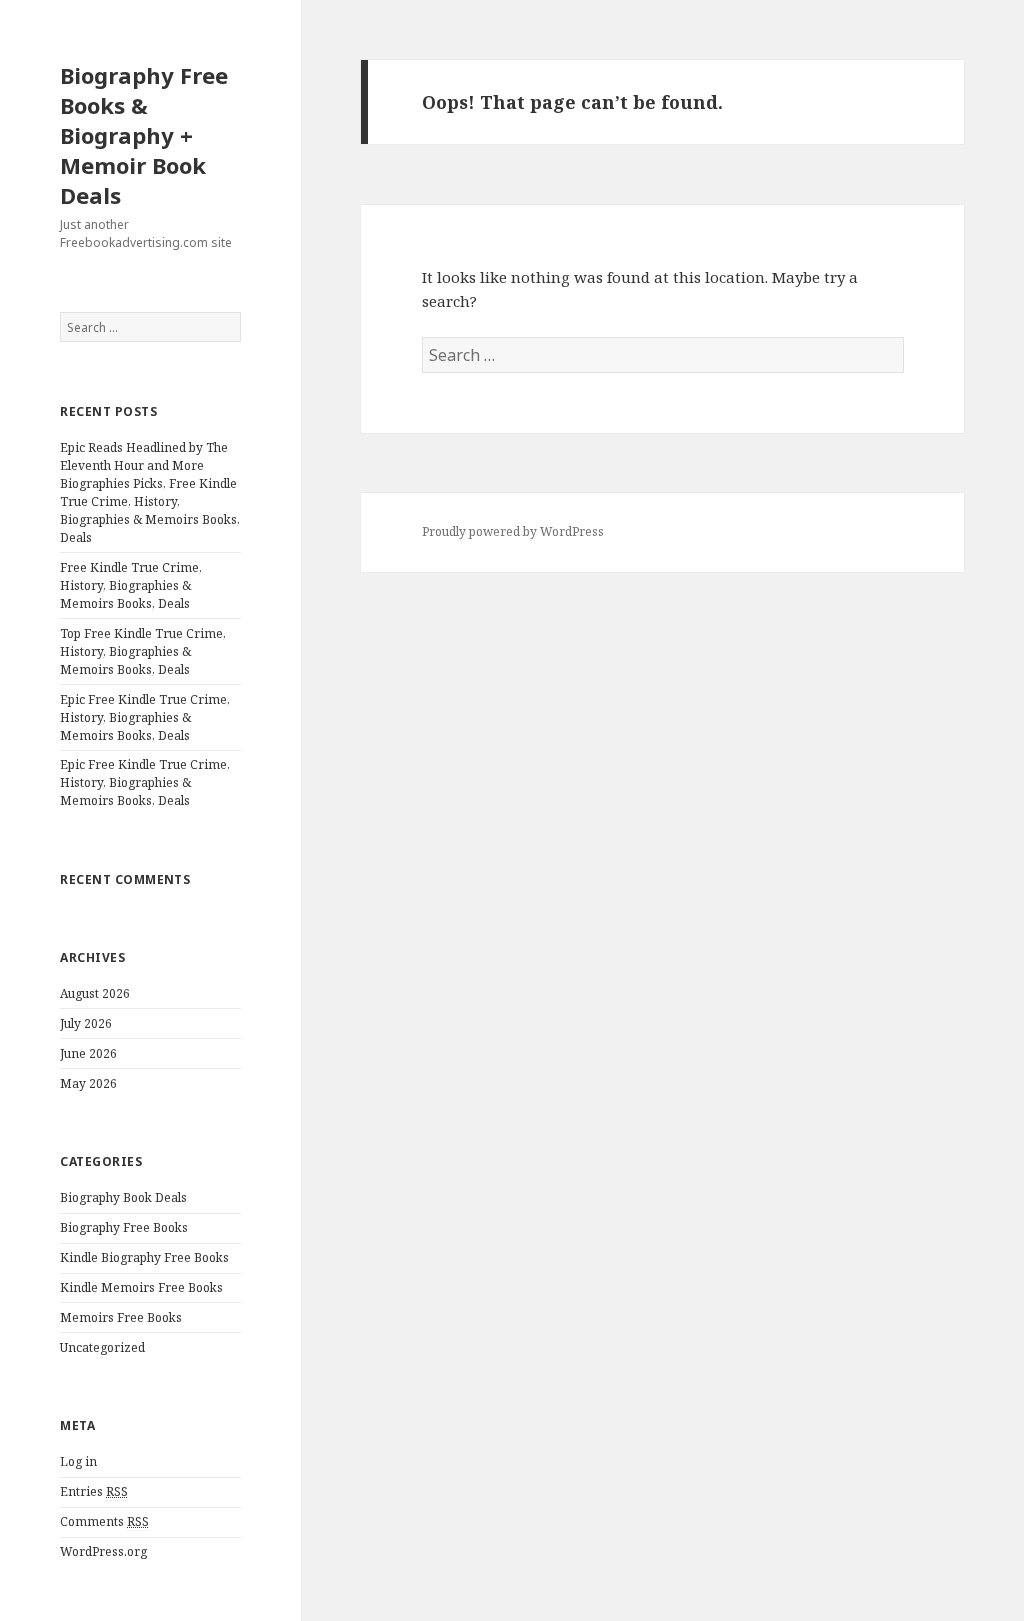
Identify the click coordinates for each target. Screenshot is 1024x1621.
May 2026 (88, 1083)
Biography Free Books (124, 1227)
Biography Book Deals (123, 1197)
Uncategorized (102, 1347)
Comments (104, 1521)
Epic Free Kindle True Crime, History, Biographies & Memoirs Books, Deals (145, 717)
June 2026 (88, 1053)
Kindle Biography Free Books (144, 1257)
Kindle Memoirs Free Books (141, 1287)
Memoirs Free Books (121, 1317)
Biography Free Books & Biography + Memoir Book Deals (144, 135)
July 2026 (86, 1023)
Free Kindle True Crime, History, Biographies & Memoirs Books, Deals (131, 585)
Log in (78, 1461)
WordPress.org (103, 1551)
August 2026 (95, 993)
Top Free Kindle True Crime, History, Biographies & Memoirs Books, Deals (143, 651)
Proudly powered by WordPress (513, 531)
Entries (94, 1491)
